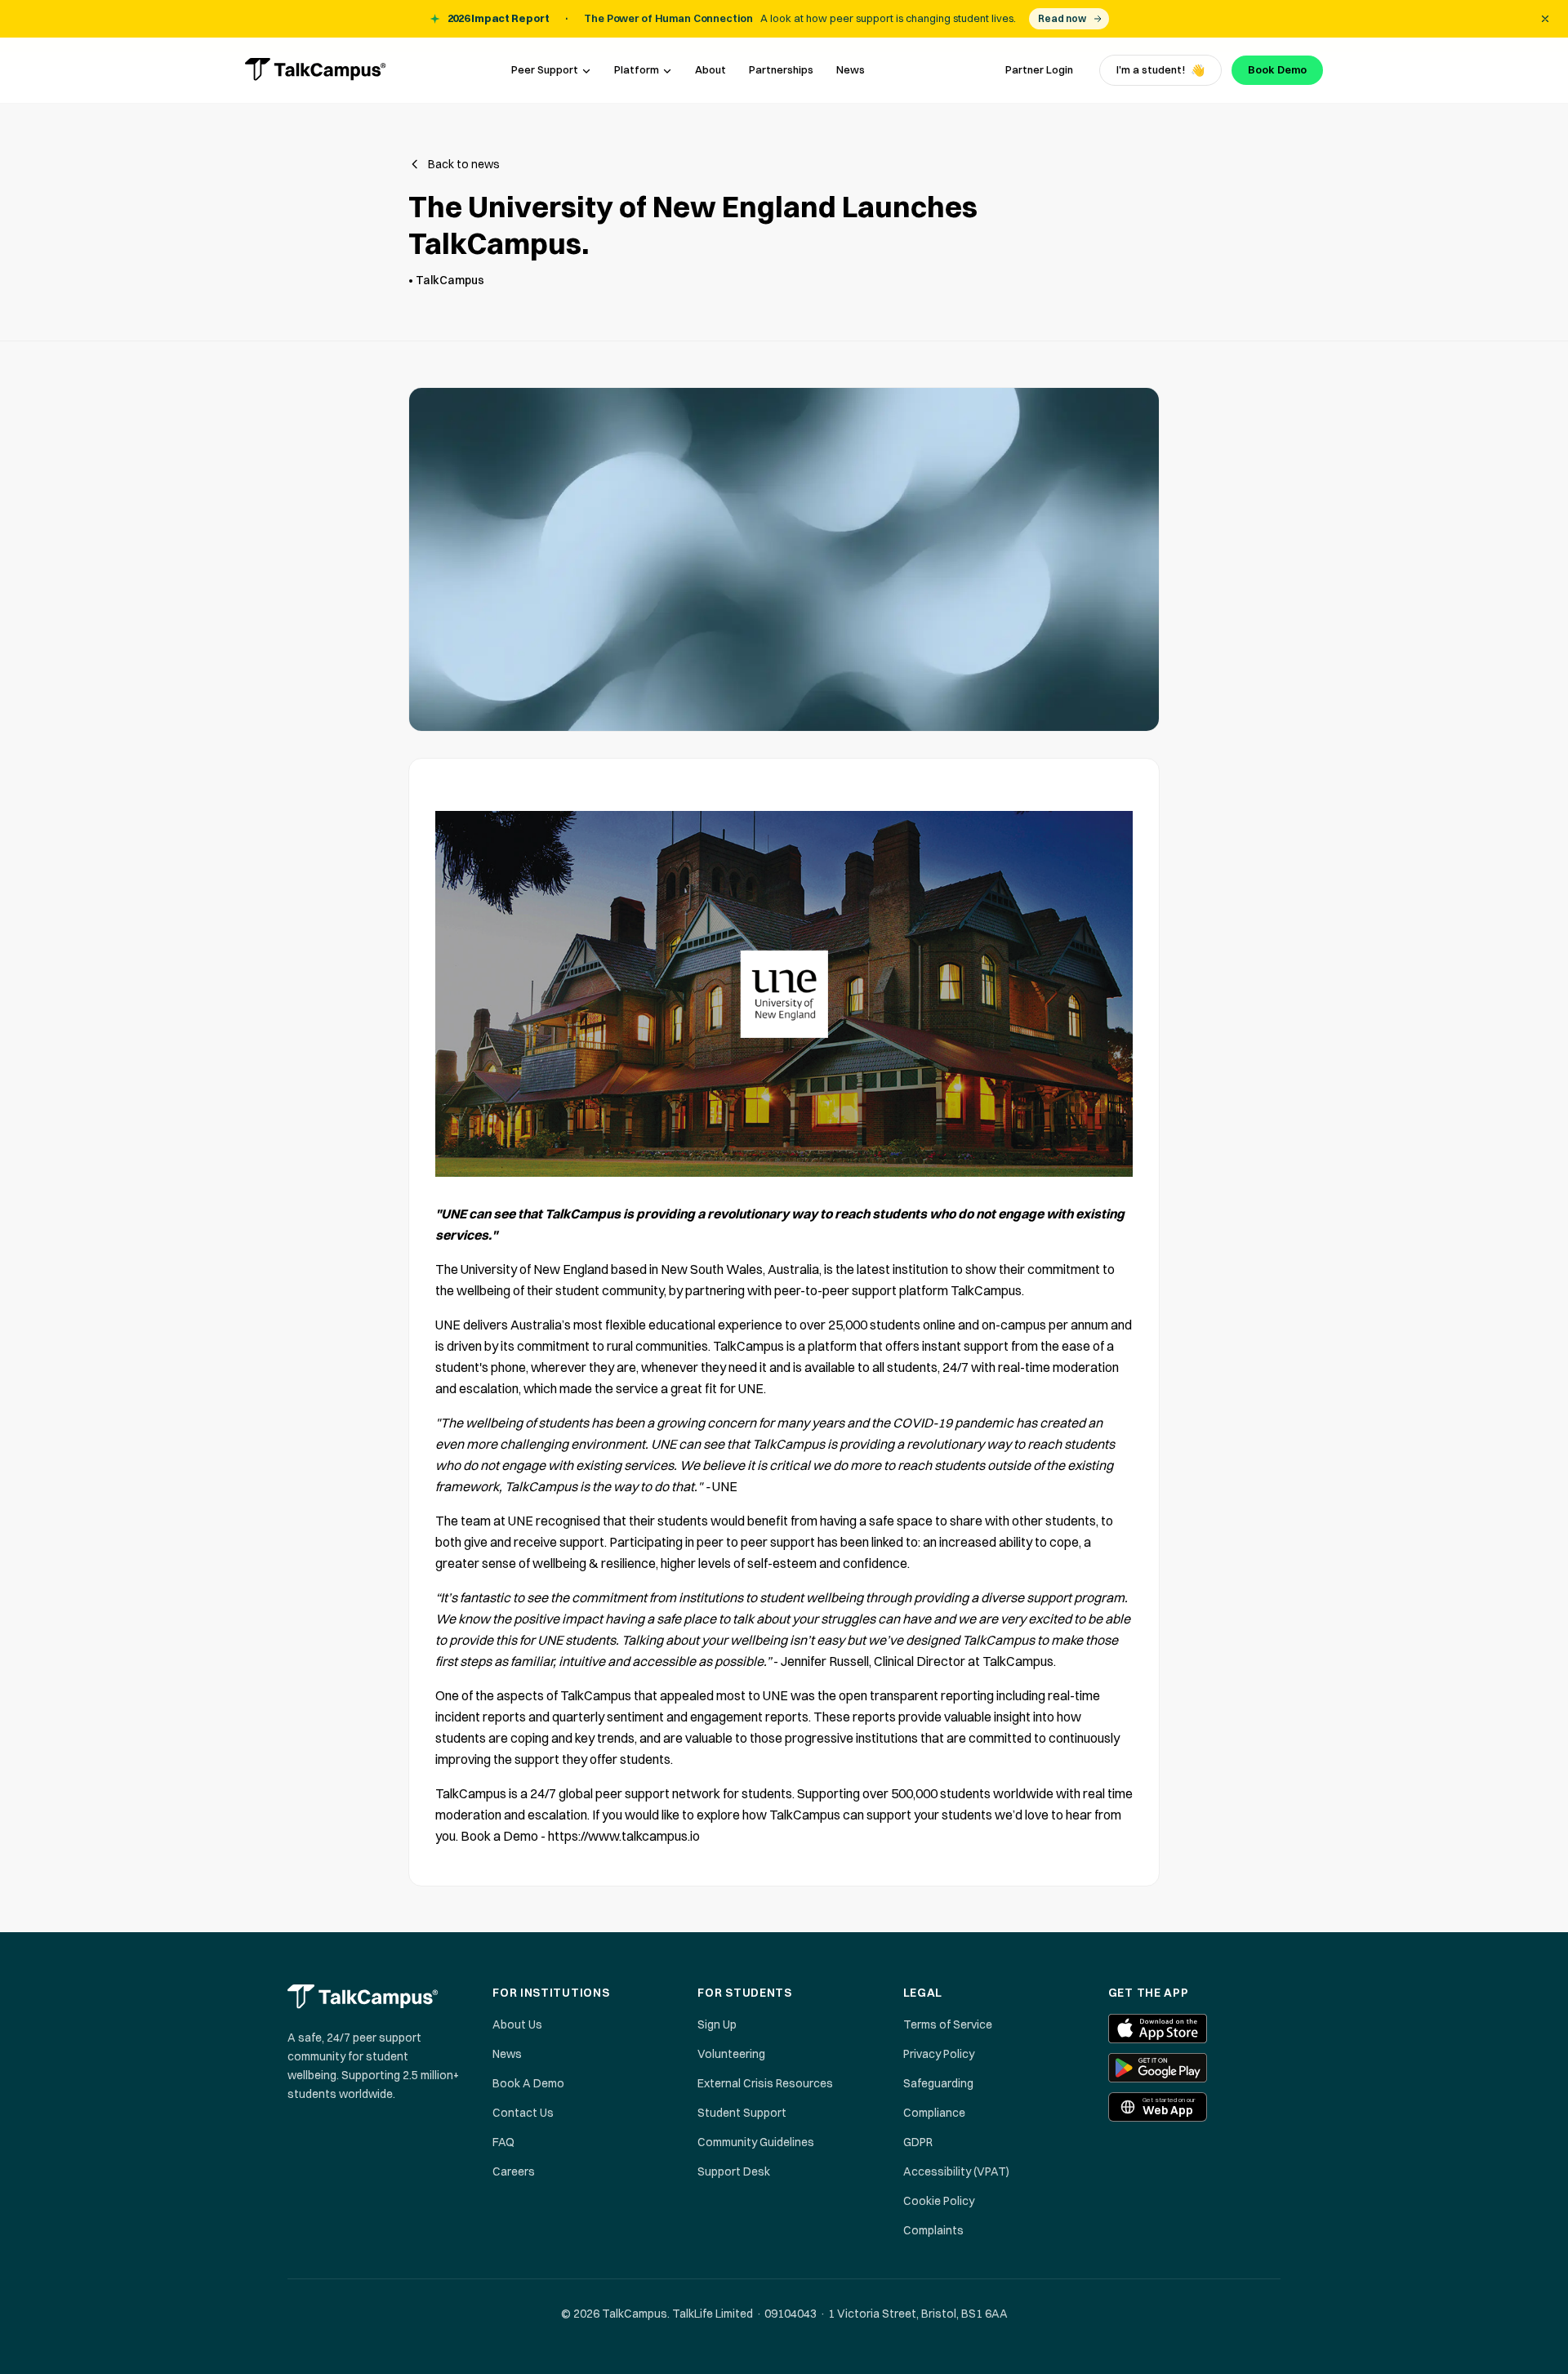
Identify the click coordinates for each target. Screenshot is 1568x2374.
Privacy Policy (939, 2054)
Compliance (934, 2113)
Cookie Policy (939, 2201)
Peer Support (545, 69)
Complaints (933, 2230)
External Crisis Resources (765, 2083)
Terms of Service (948, 2024)
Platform (637, 69)
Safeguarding (938, 2083)
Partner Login (1039, 69)
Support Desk (734, 2171)
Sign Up (717, 2024)
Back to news (464, 164)
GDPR (918, 2142)
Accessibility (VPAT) (956, 2171)
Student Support (742, 2113)
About (710, 69)
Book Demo (1277, 69)
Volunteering (731, 2054)
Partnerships (781, 69)
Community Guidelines (756, 2142)
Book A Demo (528, 2083)
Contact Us (523, 2113)
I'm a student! (1160, 70)
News (851, 69)
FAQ (503, 2142)
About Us (517, 2024)
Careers (514, 2171)
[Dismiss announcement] (1545, 19)
